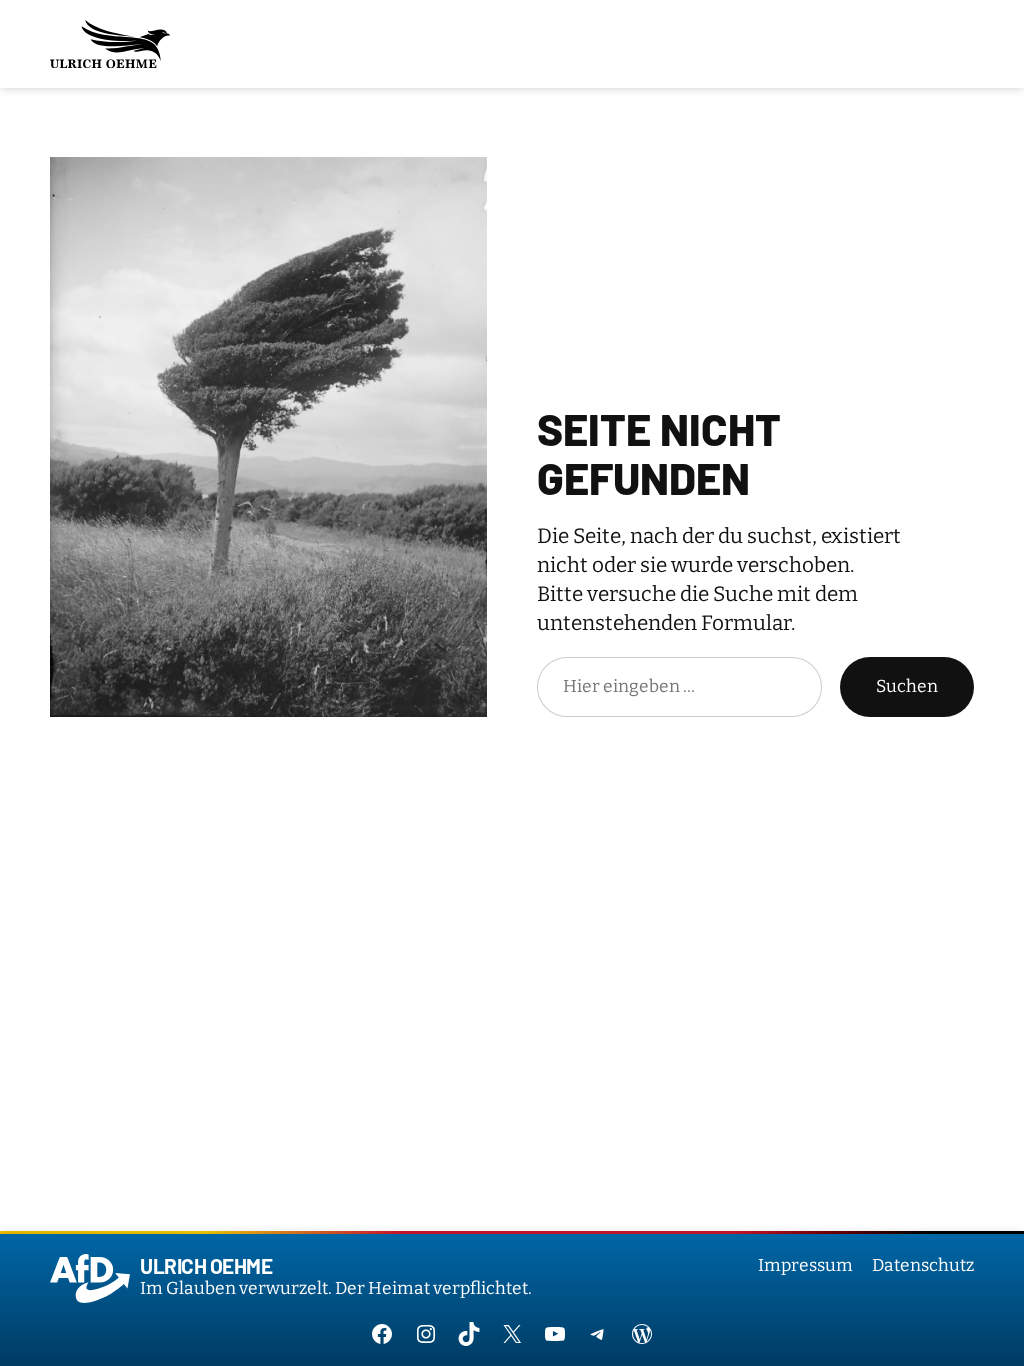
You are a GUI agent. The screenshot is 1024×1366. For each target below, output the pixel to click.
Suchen (907, 686)
